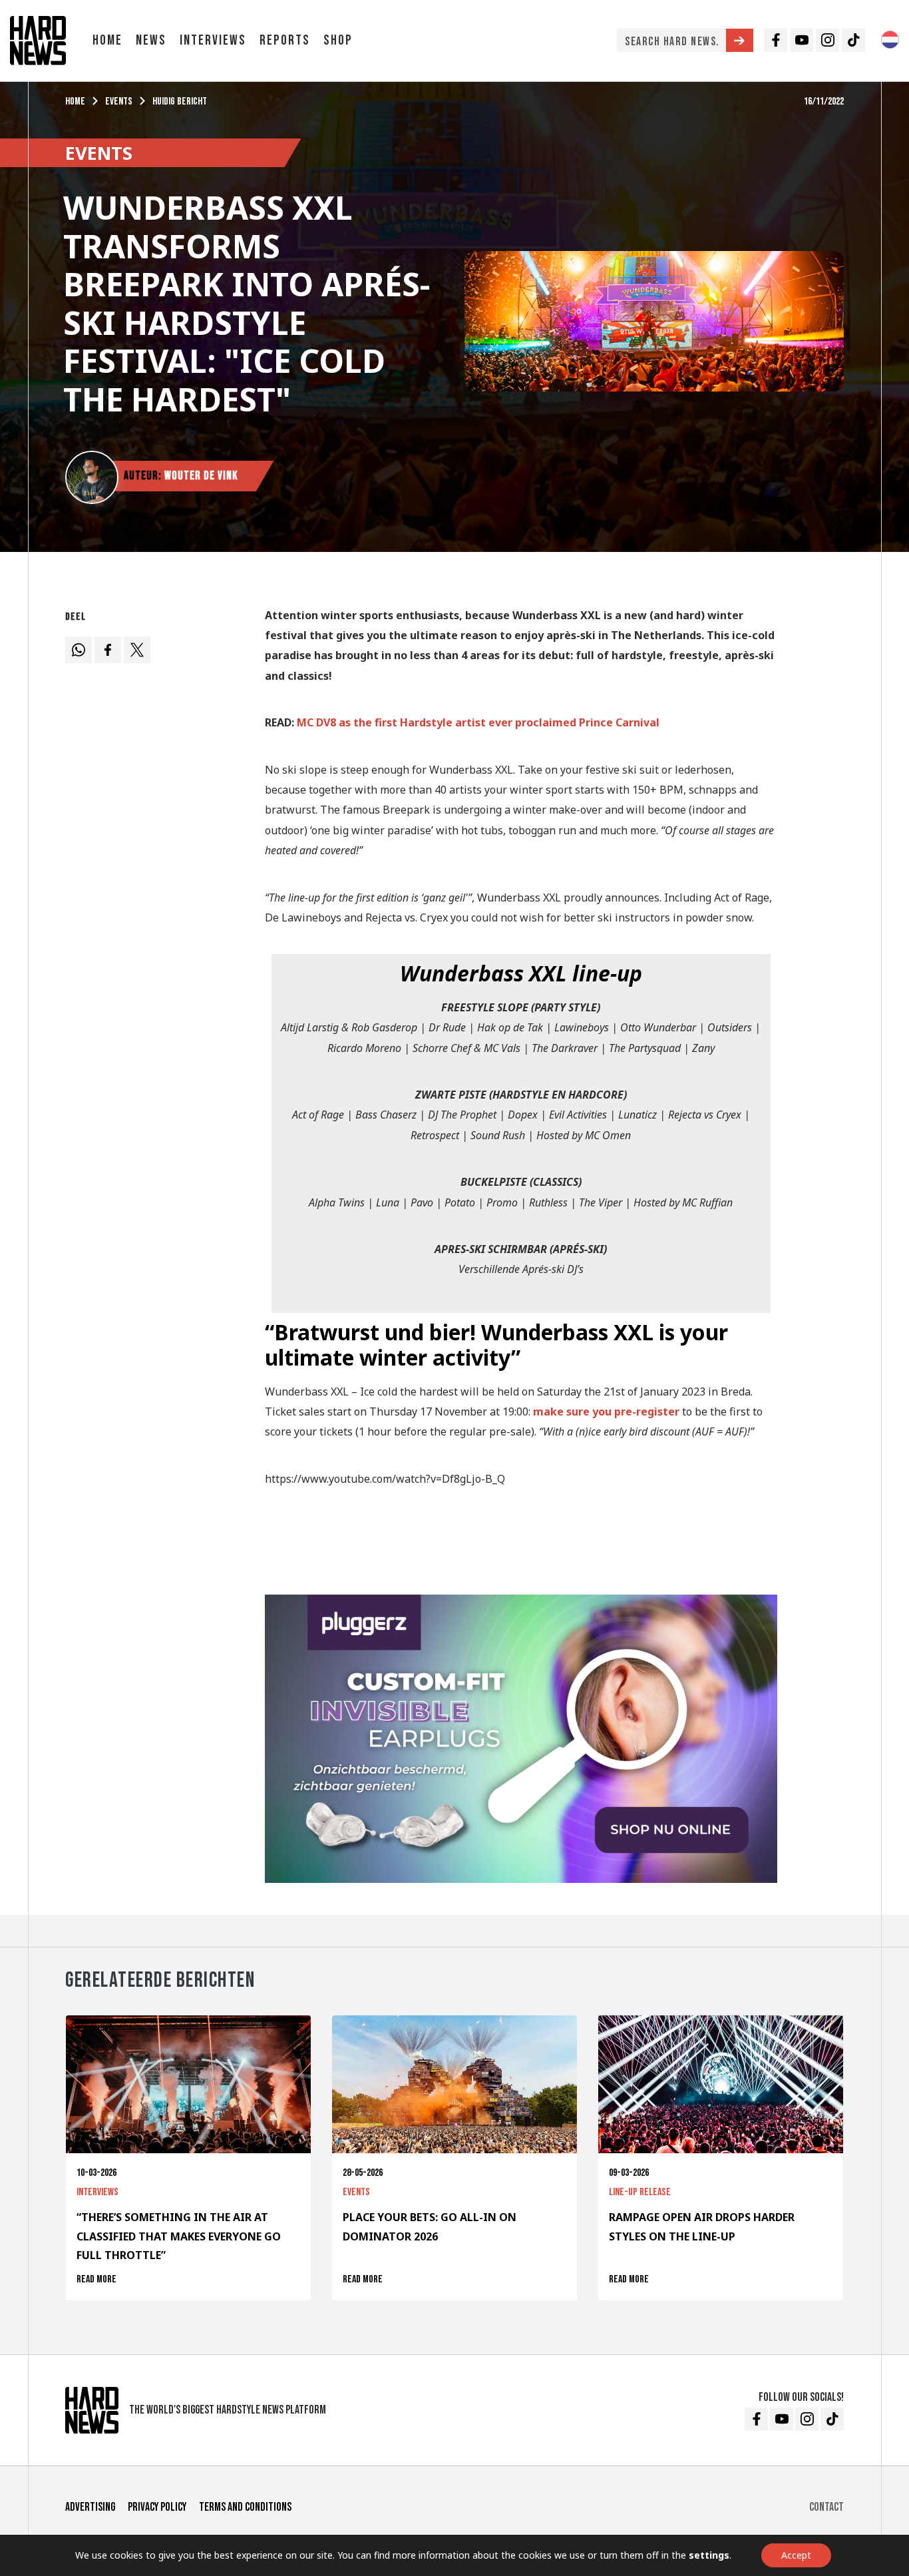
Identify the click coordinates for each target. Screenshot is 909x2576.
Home (107, 40)
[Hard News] (38, 39)
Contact (826, 2507)
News (151, 40)
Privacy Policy (157, 2507)
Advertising (90, 2507)
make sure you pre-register (606, 1412)
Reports (285, 40)
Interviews (213, 40)
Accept (796, 2555)
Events (119, 102)
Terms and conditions (245, 2507)
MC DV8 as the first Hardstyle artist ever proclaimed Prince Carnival (478, 722)
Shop (338, 40)
